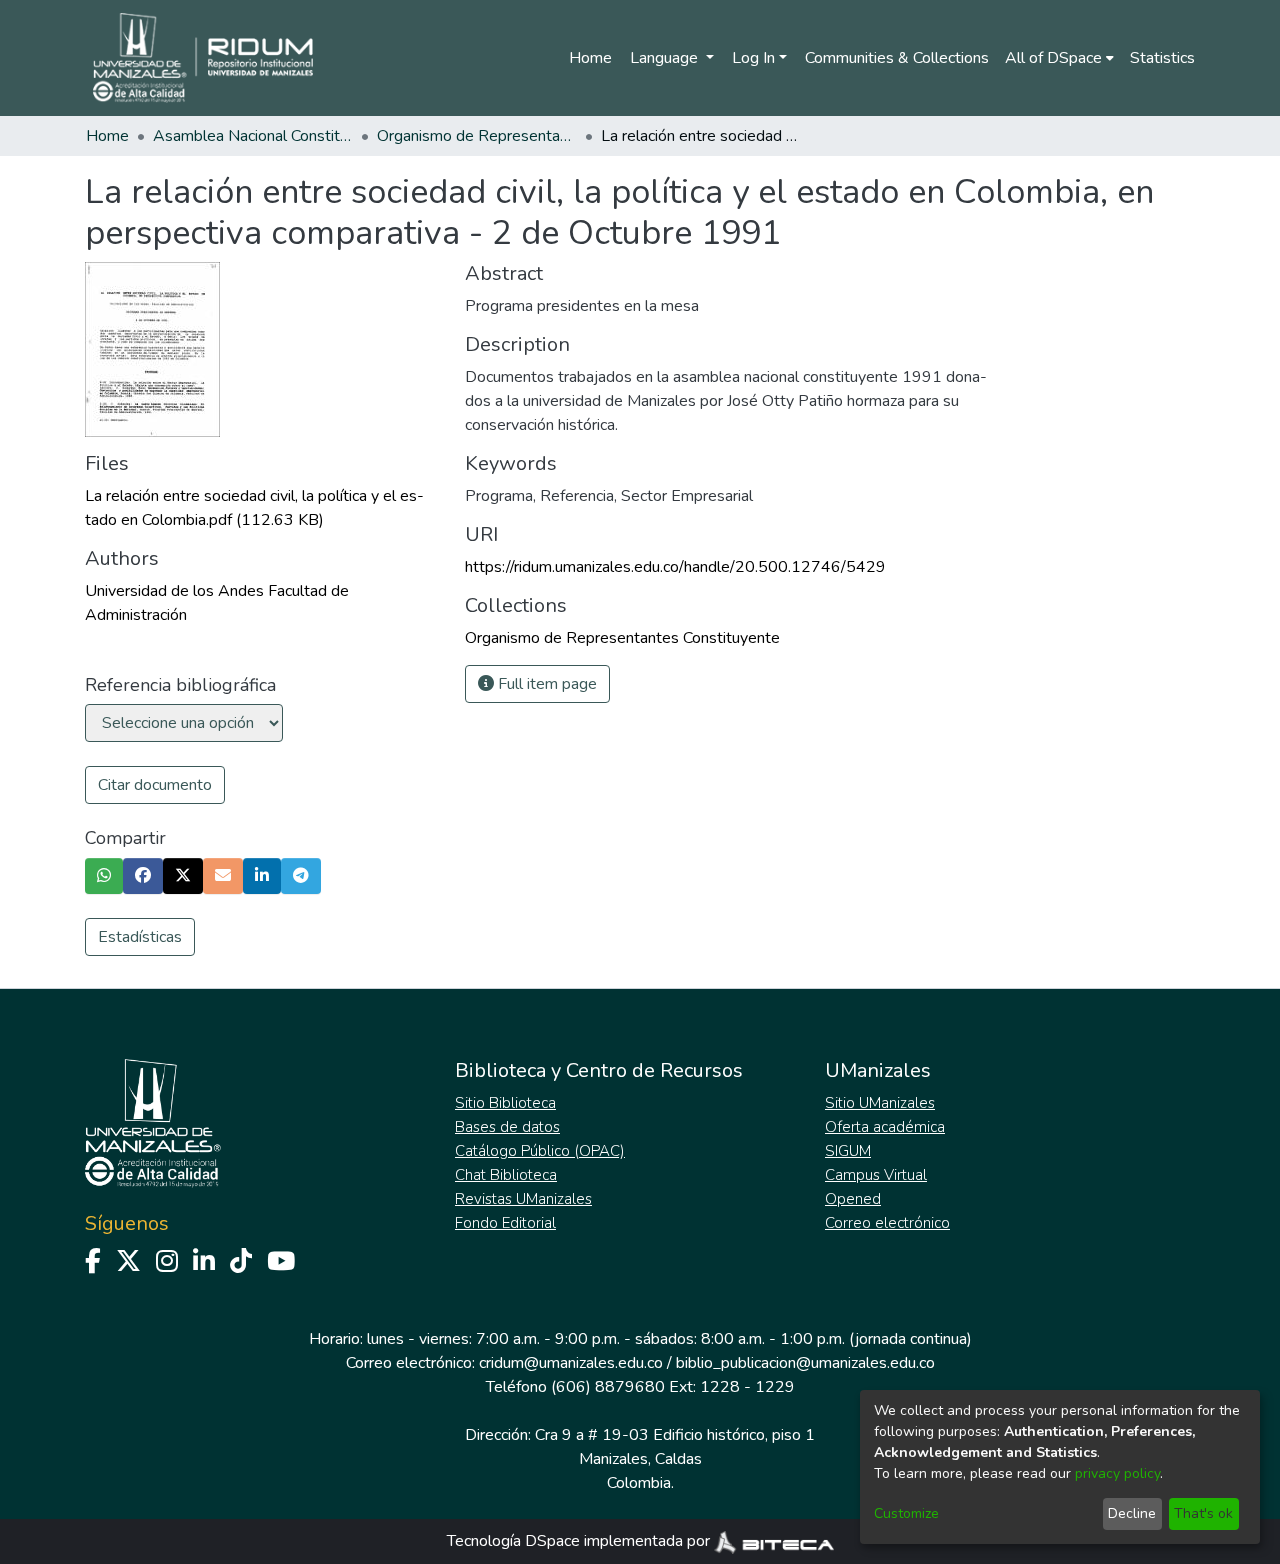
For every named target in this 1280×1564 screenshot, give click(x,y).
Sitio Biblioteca (505, 1103)
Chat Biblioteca (506, 1175)
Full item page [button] (545, 684)
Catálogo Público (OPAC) (540, 1151)
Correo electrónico (887, 1223)
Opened (853, 1199)
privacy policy (1117, 1473)
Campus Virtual (876, 1175)
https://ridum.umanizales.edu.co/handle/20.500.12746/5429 (675, 567)
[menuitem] (1059, 58)
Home (590, 58)
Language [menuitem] (666, 58)
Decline (1132, 1513)
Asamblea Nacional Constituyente (253, 136)
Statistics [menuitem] (1162, 58)
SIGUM (848, 1151)
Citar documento (155, 785)
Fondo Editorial (505, 1223)
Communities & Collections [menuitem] (897, 58)
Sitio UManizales (880, 1103)
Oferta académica (885, 1127)
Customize (906, 1513)
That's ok (1203, 1513)
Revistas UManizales (523, 1199)
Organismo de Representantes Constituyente (477, 136)
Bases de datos (507, 1127)
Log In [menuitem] (753, 58)
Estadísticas (140, 937)
